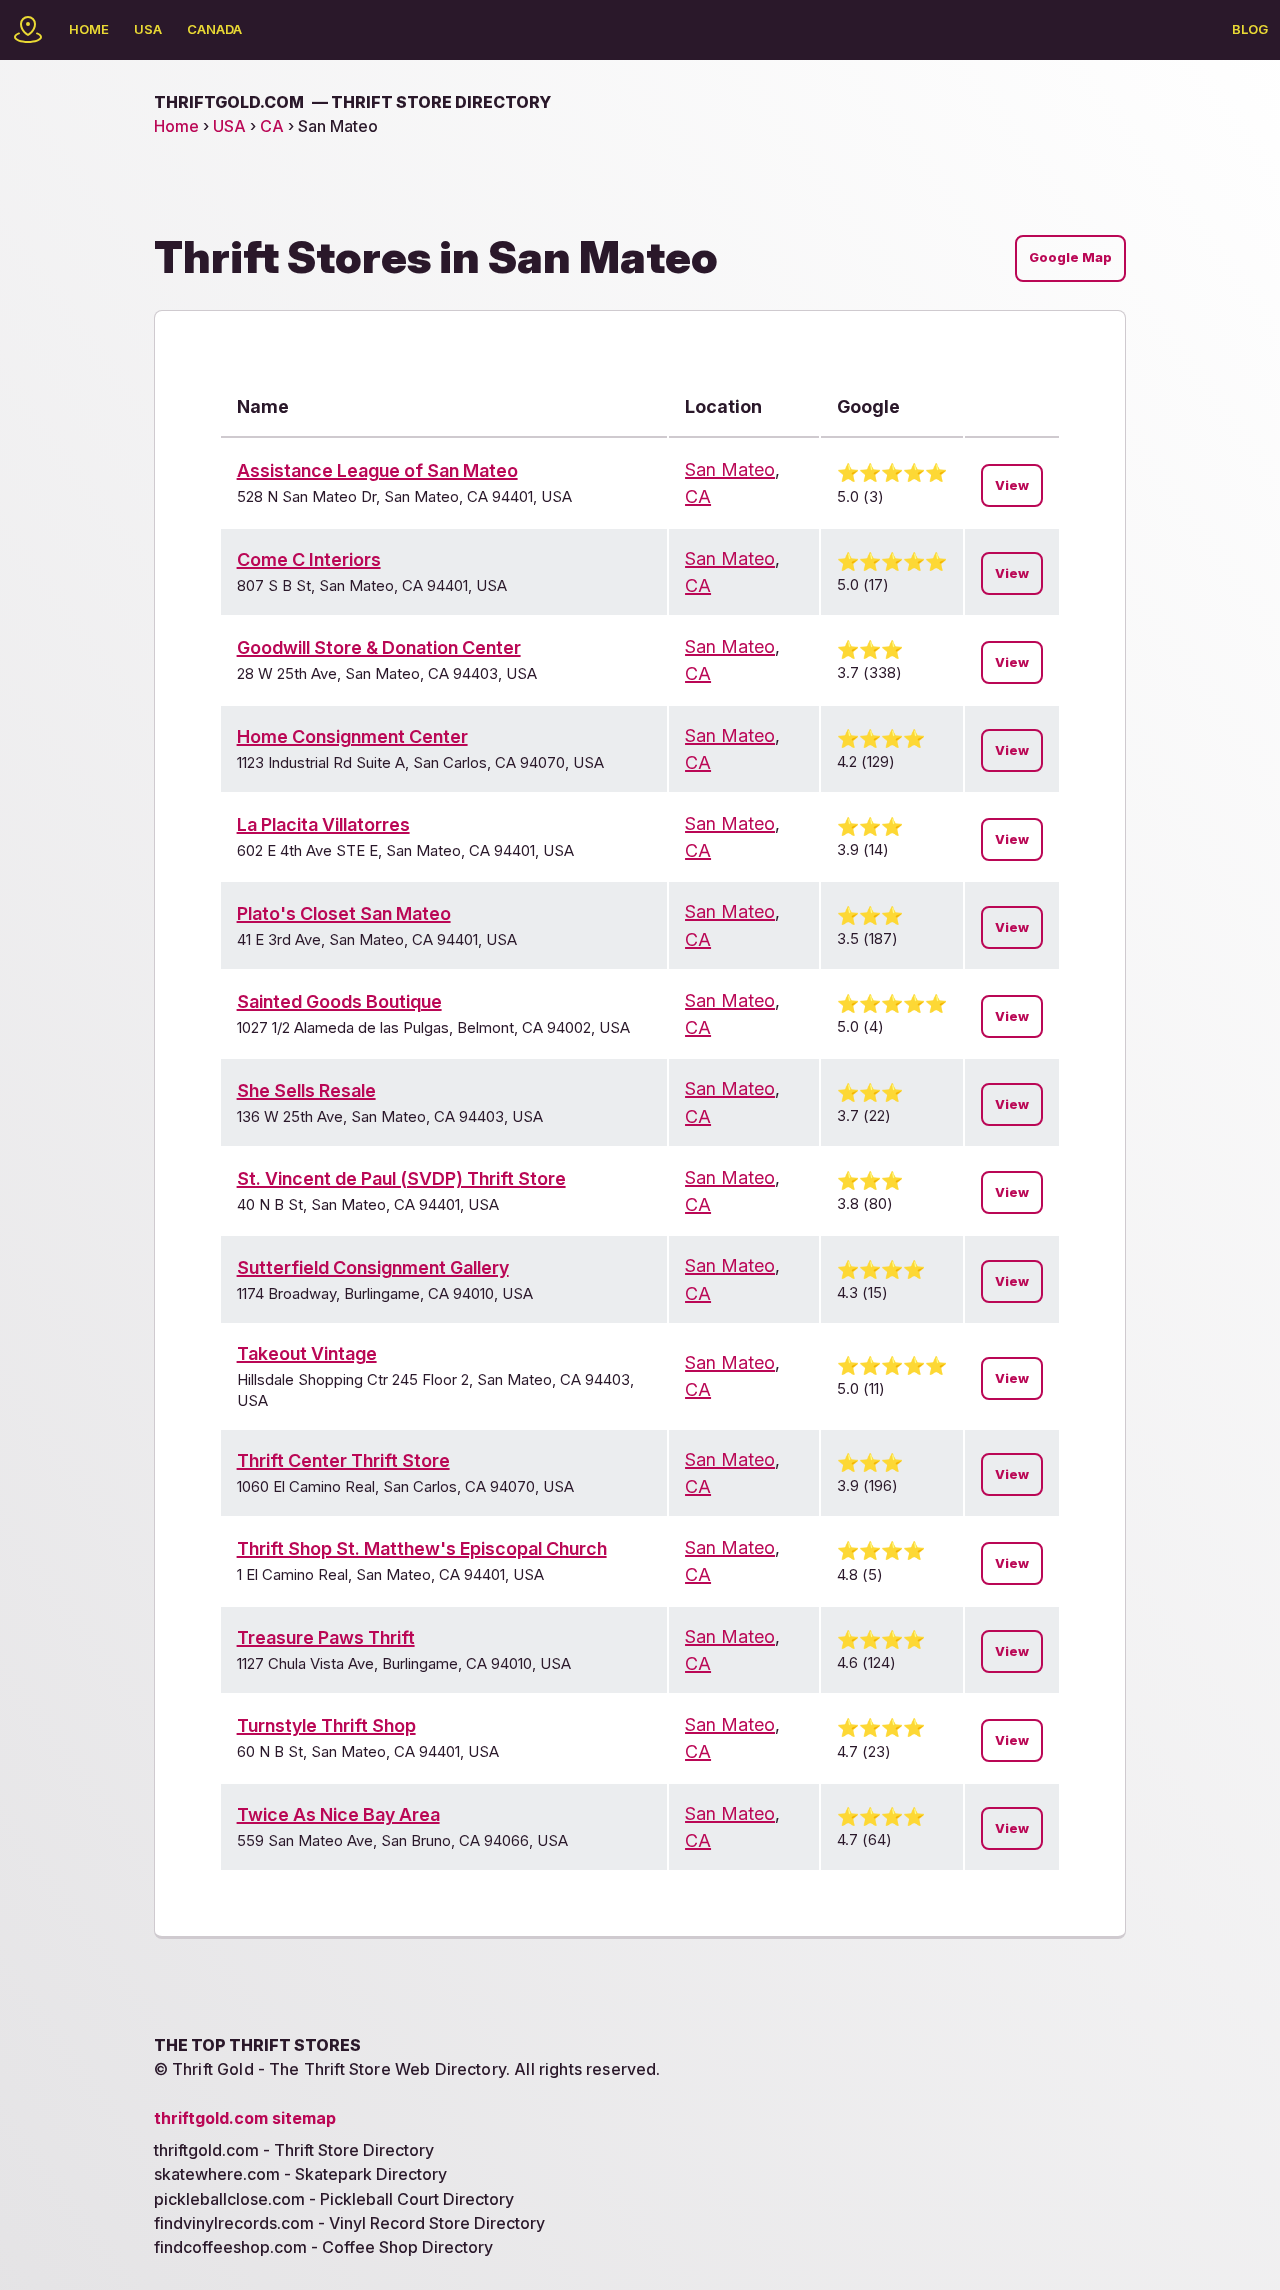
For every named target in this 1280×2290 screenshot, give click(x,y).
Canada (214, 29)
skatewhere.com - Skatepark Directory (300, 2174)
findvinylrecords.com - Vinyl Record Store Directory (349, 2223)
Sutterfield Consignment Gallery (373, 1267)
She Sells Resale (306, 1090)
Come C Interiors (309, 559)
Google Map (1070, 257)
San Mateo (730, 469)
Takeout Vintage (307, 1353)
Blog (1250, 29)
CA (272, 126)
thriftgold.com (352, 102)
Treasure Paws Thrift (326, 1637)
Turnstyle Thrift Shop (326, 1725)
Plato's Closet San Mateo (344, 913)
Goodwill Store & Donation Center (379, 647)
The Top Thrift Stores (257, 2045)
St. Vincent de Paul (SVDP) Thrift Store (401, 1178)
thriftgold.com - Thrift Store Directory (294, 2150)
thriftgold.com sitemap (245, 2118)
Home (89, 29)
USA (148, 29)
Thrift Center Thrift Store (343, 1460)
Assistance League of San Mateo (377, 470)
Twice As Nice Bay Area (338, 1814)
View (1012, 485)
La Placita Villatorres (323, 824)
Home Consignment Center (352, 736)
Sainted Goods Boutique (339, 1001)
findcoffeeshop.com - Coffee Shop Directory (323, 2247)
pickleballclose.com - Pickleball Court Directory (334, 2199)
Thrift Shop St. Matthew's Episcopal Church (422, 1548)
